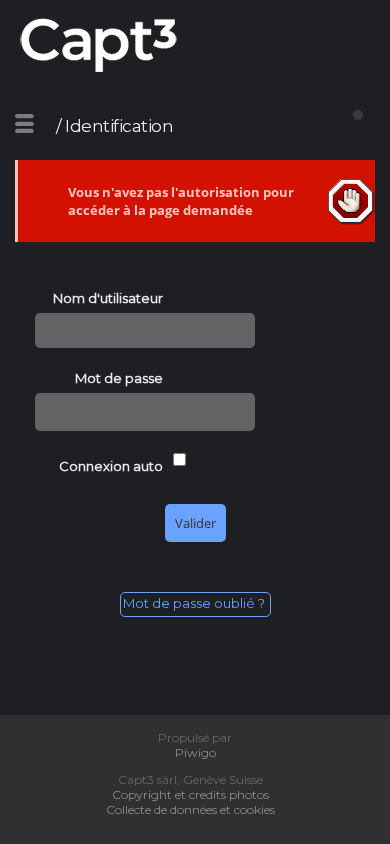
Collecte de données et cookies (195, 809)
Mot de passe (119, 378)
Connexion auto (111, 466)
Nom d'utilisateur (108, 298)
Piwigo (195, 752)
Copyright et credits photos (195, 794)
